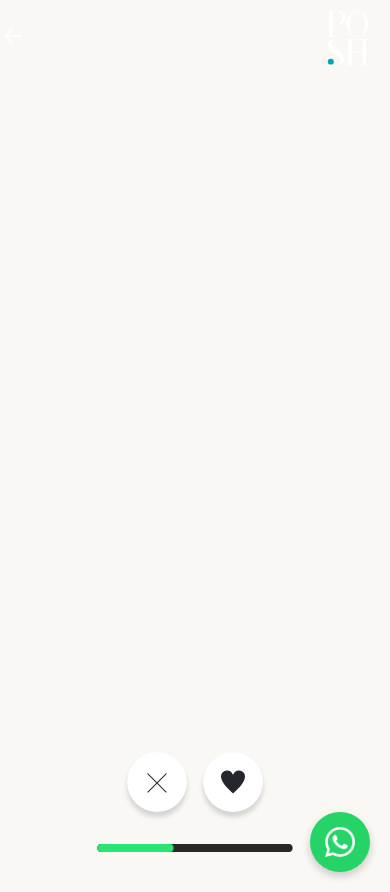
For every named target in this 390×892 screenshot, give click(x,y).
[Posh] (347, 38)
